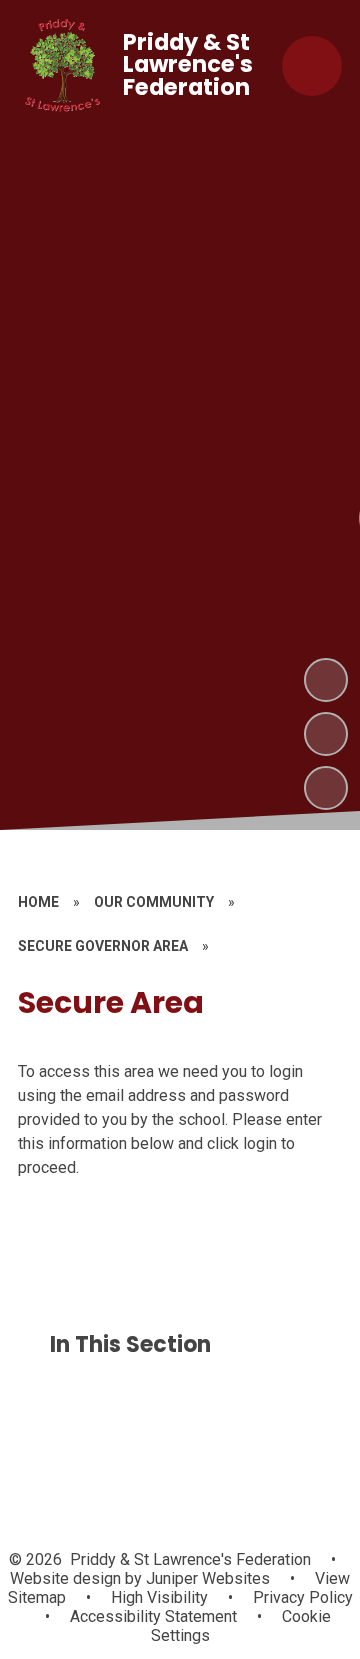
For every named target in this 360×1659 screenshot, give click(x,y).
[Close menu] (312, 66)
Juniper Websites (206, 1578)
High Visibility (159, 1597)
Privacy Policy (303, 1597)
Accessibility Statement (153, 1616)
